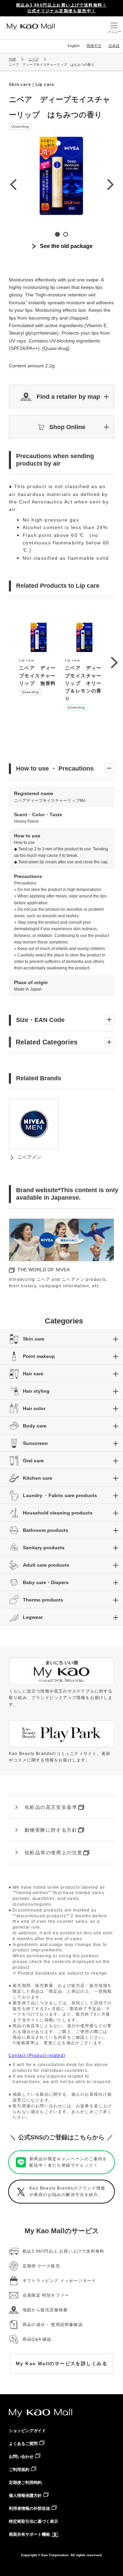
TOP (12, 59)
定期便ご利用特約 (25, 2483)
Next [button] (110, 184)
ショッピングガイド (27, 2431)
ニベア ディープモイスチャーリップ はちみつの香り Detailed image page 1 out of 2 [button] (57, 234)
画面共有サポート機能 (29, 2534)
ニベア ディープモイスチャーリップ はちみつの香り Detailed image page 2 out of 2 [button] (66, 234)
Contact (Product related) (37, 2055)
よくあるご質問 (23, 2444)
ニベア (33, 59)
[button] (61, 397)
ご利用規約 (19, 2470)
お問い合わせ (21, 2457)
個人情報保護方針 (25, 2495)
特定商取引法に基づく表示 (33, 2521)
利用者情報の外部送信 (29, 2508)
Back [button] (13, 184)
